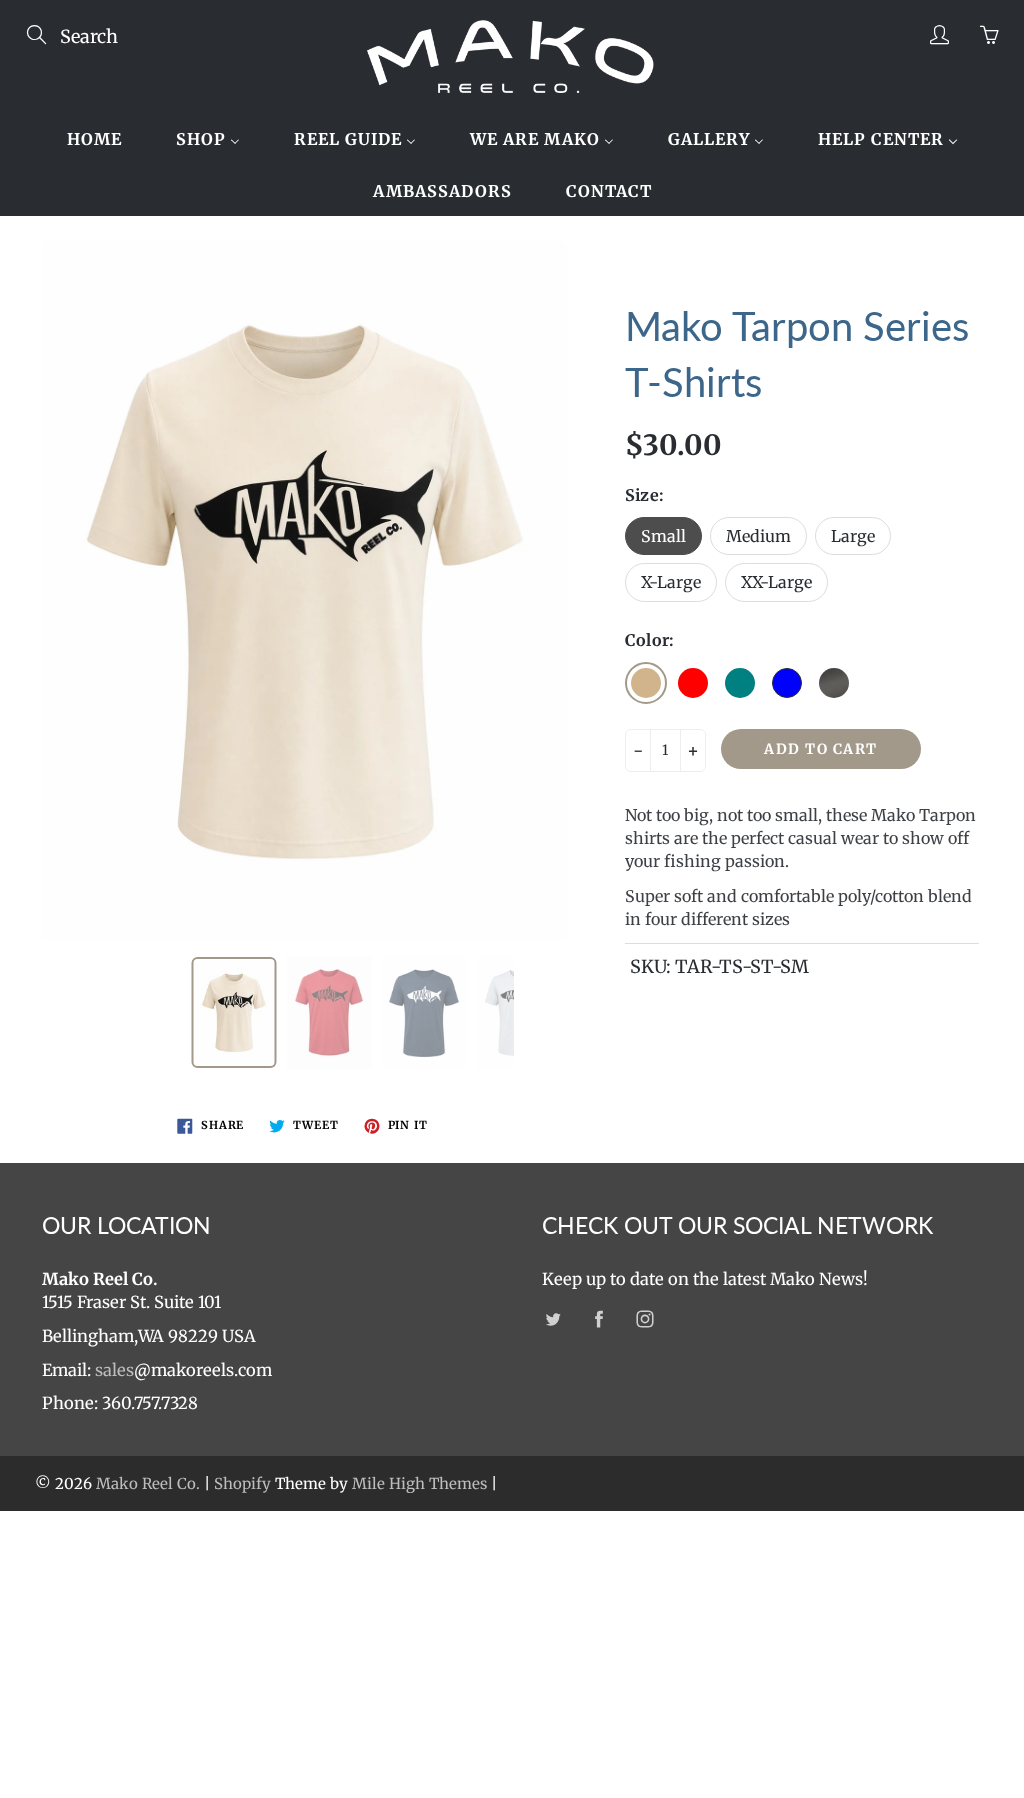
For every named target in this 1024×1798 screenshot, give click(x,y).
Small (663, 536)
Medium (758, 536)
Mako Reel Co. (148, 1483)
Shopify (242, 1483)
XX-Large (776, 582)
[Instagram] (644, 1318)
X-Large (671, 582)
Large (853, 536)
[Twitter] (552, 1318)
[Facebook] (598, 1318)
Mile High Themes (419, 1483)
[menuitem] (94, 139)
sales (114, 1370)
